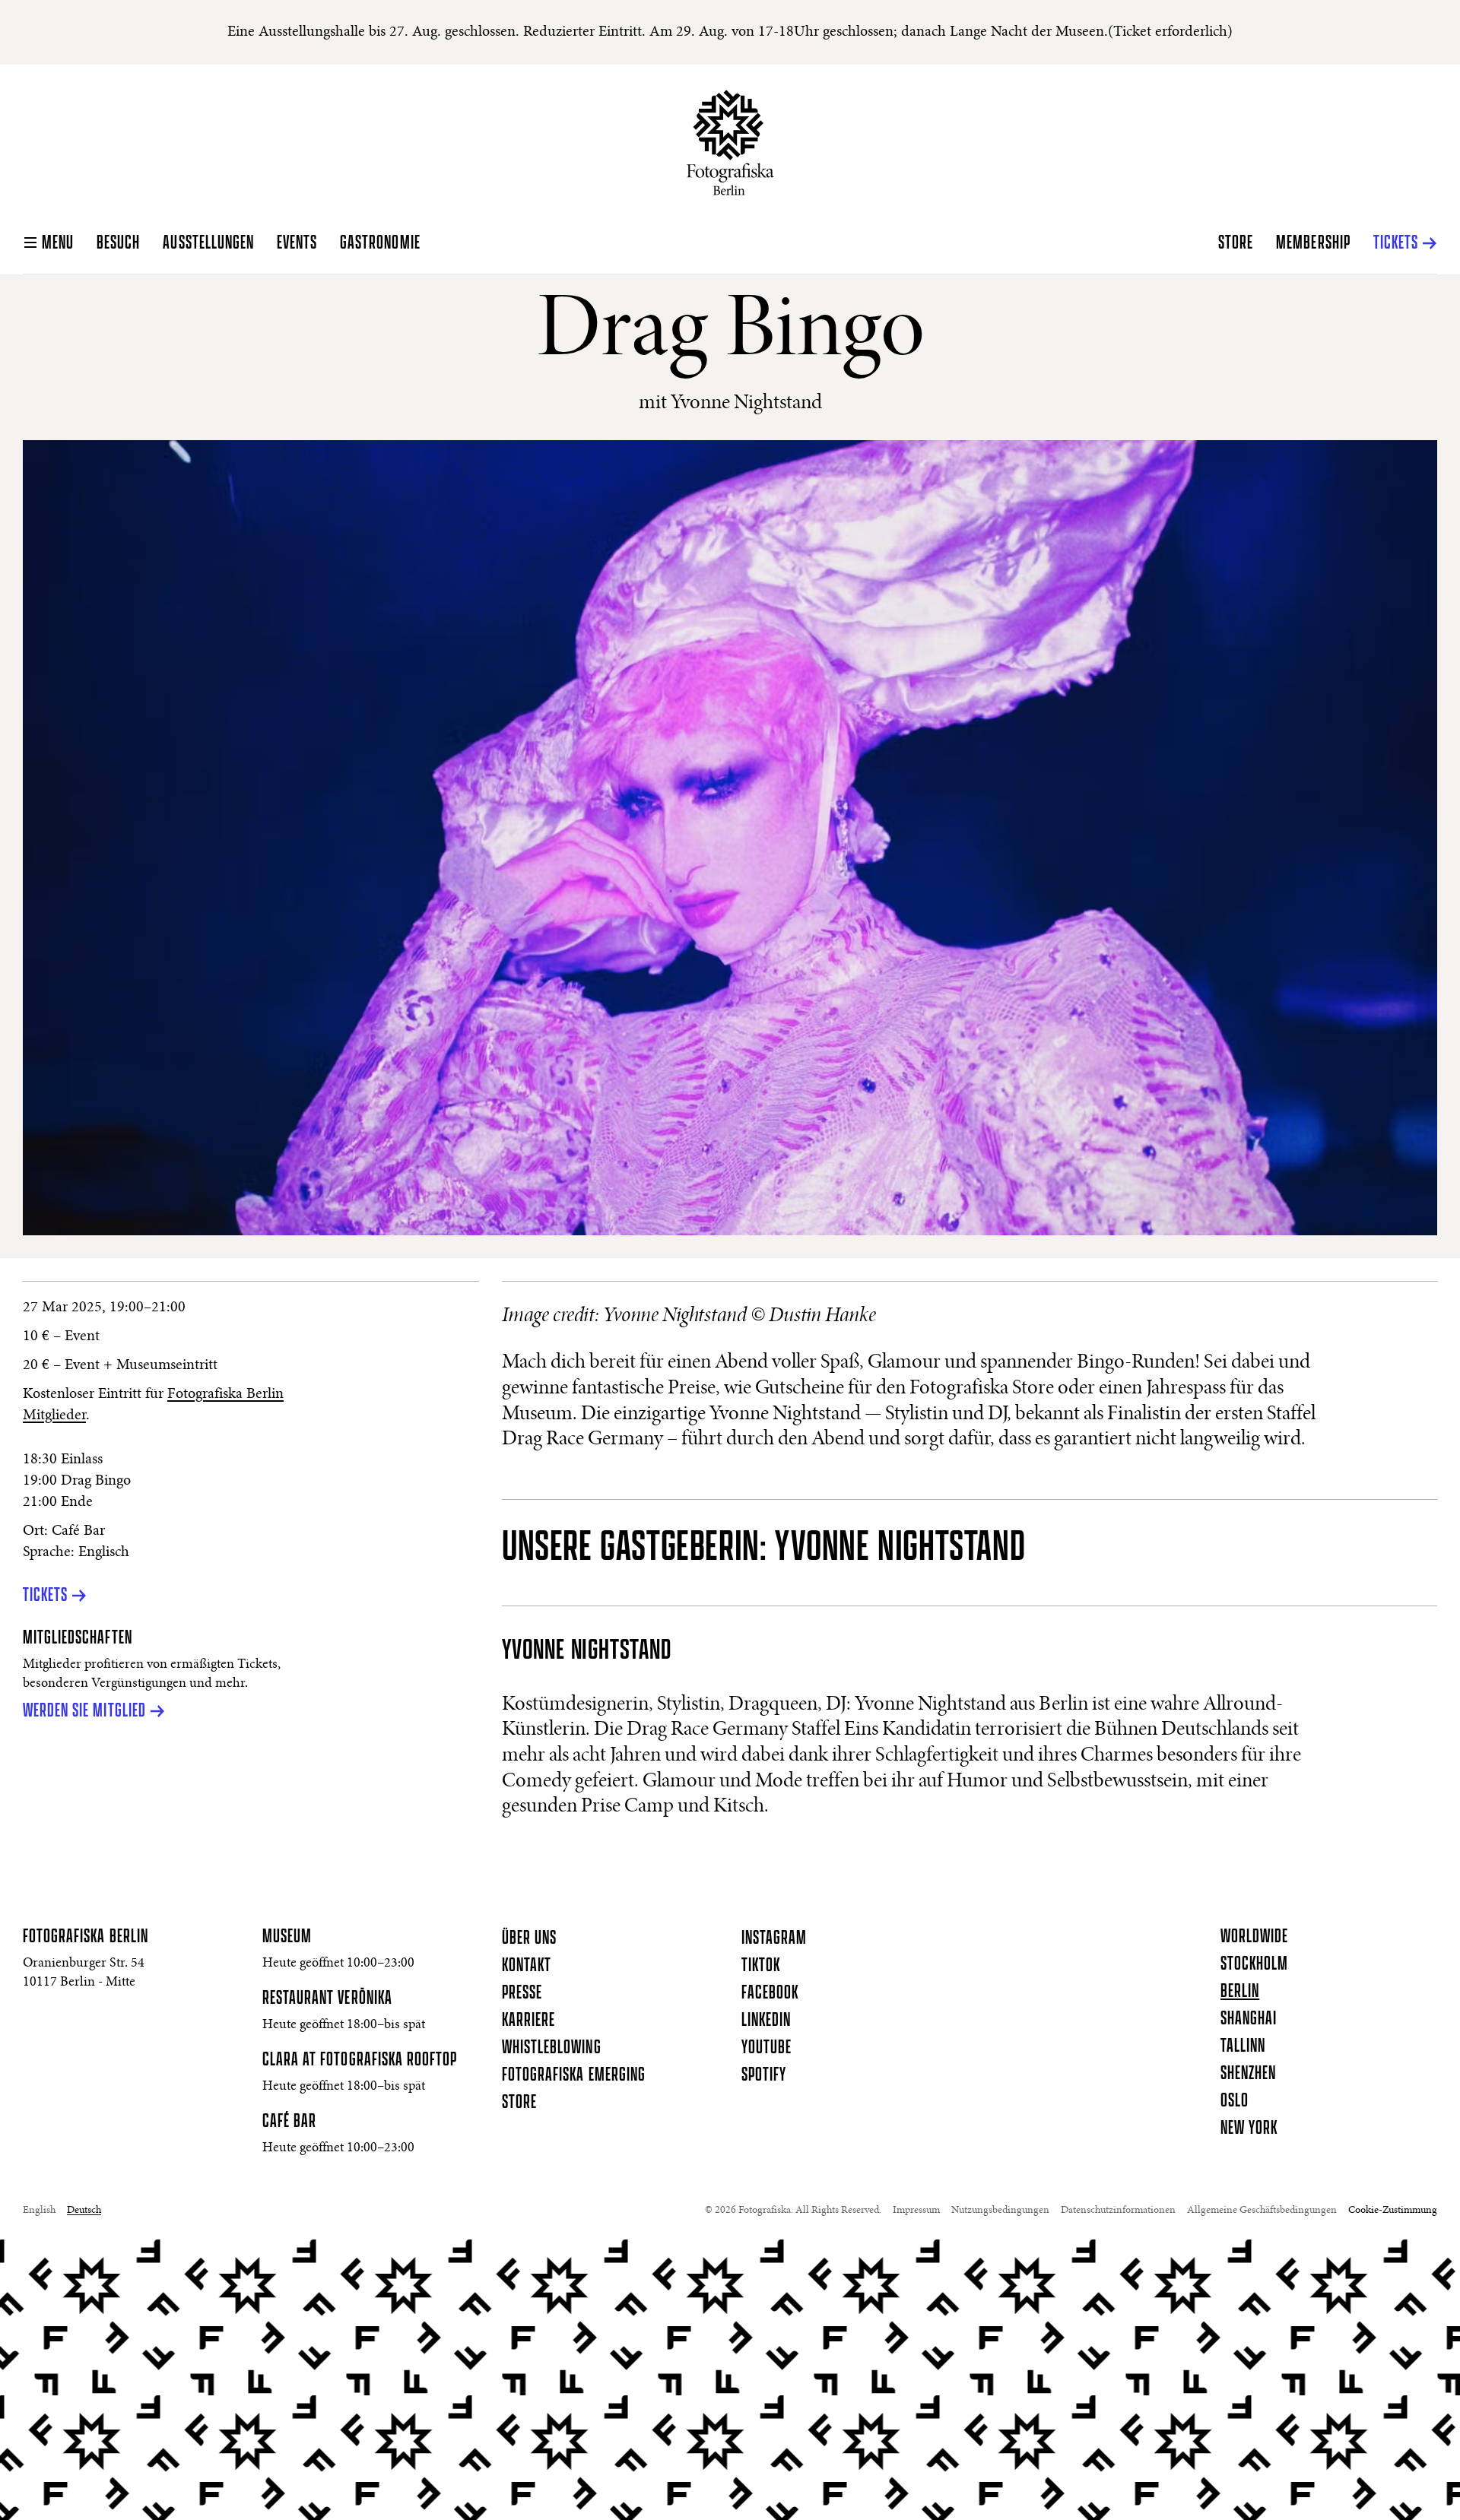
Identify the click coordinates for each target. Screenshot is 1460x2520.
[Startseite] (730, 143)
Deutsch (84, 2211)
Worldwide (1254, 1937)
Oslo (1235, 2101)
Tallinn (1243, 2046)
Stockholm (1254, 1964)
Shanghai (1249, 2019)
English (39, 2211)
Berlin (1240, 1992)
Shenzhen (1248, 2074)
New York (1249, 2129)
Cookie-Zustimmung (1393, 2211)
